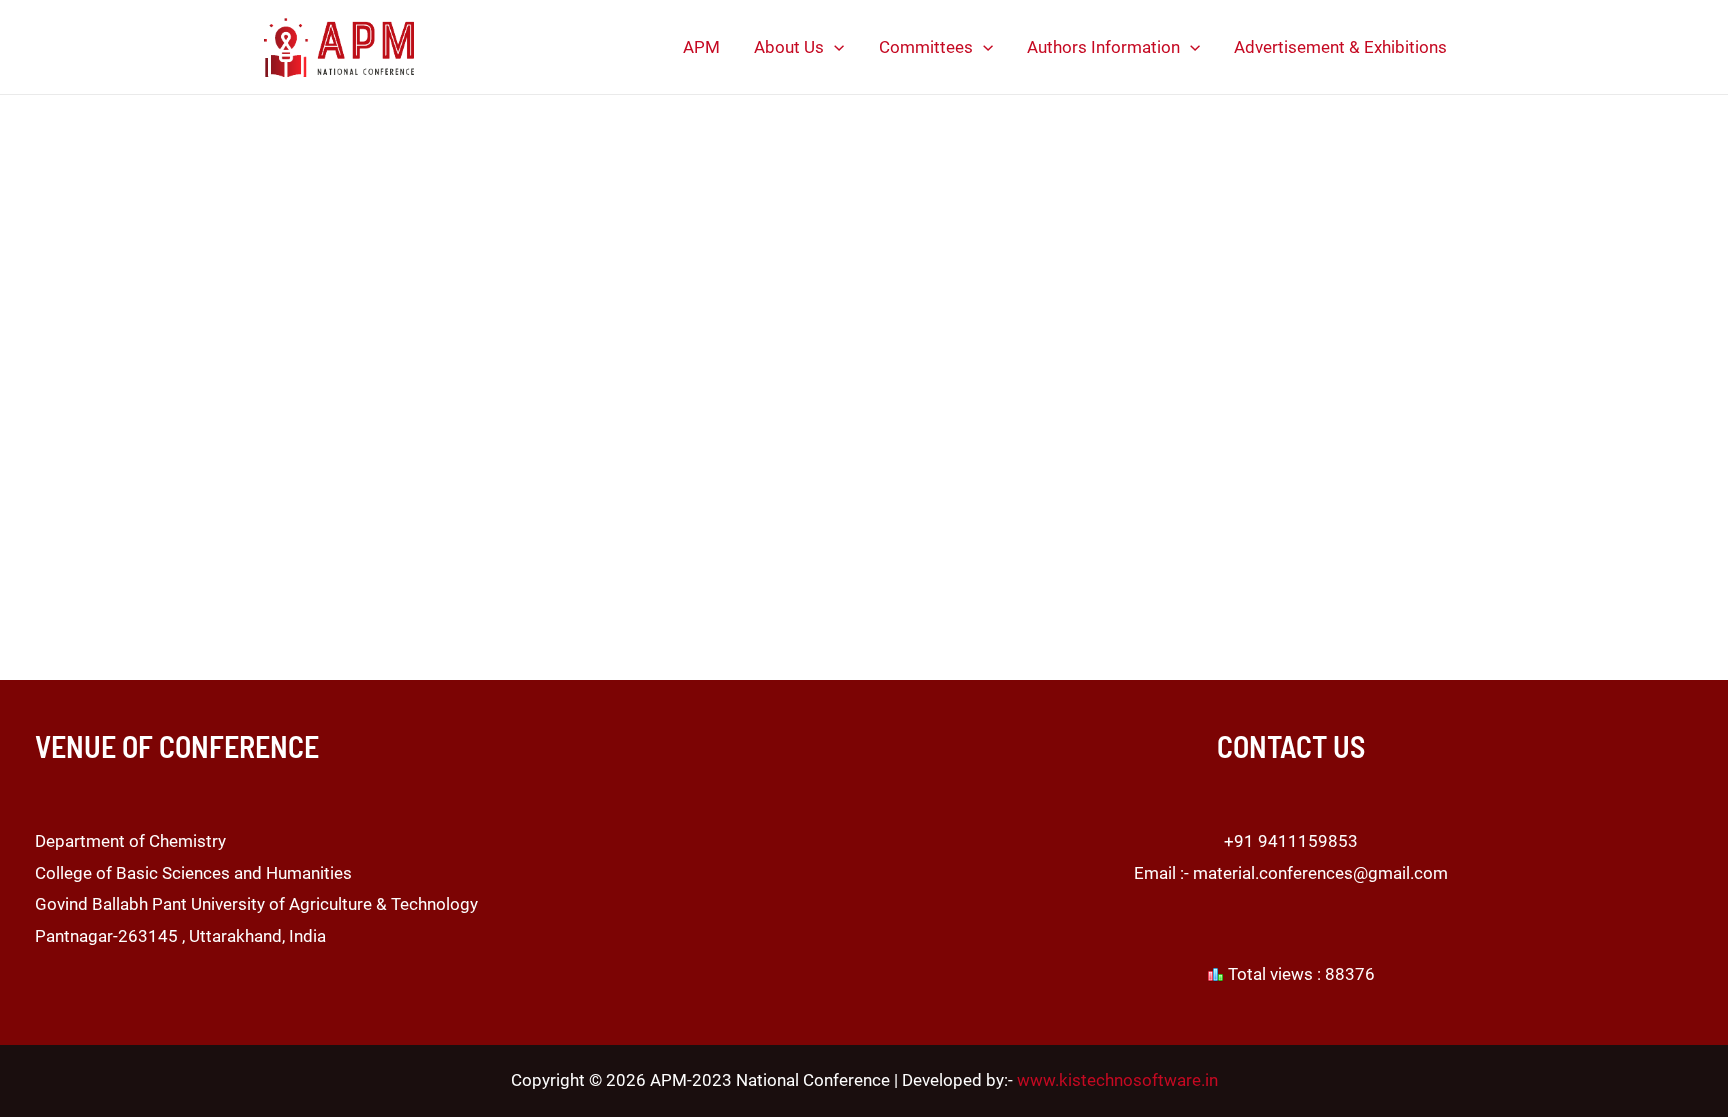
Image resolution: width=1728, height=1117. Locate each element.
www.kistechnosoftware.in (1117, 1080)
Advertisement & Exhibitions (1340, 47)
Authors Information (1103, 47)
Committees (926, 47)
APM (701, 47)
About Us (789, 47)
